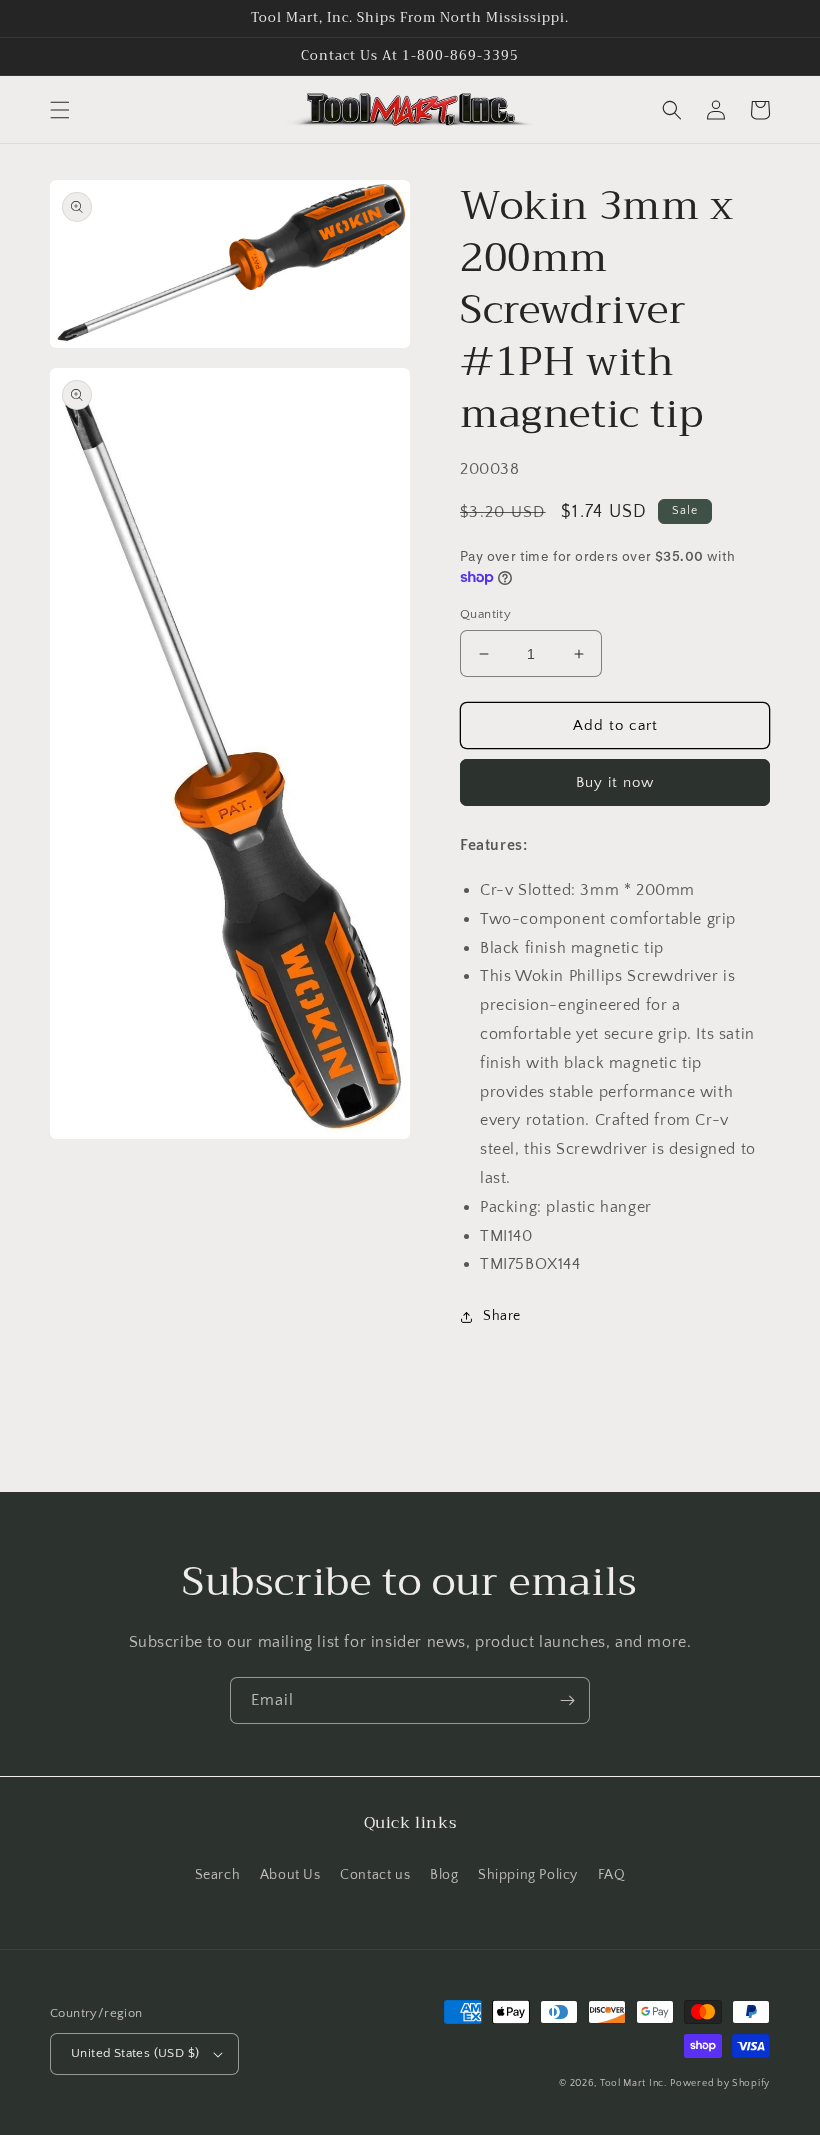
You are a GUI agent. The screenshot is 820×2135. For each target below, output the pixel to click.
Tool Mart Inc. (633, 2083)
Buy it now (615, 782)
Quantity (485, 614)
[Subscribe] (567, 1700)
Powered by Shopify (720, 2083)
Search (218, 1875)
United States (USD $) (135, 2053)
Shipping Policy (528, 1875)
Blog (444, 1875)
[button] (60, 110)
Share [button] (502, 1316)
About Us (290, 1875)
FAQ (612, 1875)
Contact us (375, 1875)
